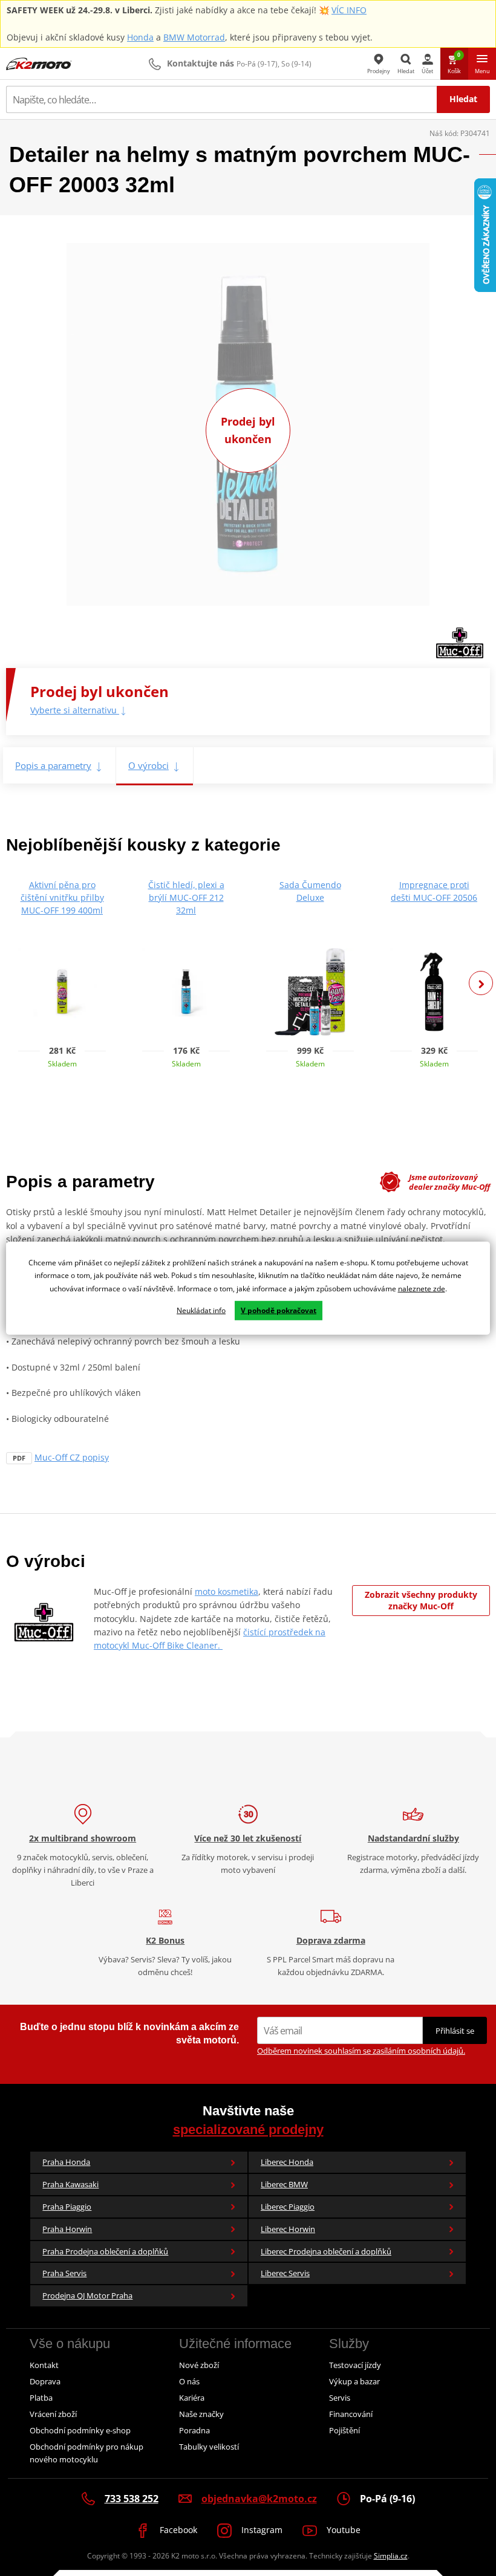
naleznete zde (422, 1289)
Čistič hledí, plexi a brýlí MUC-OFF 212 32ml (186, 897)
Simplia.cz (391, 2556)
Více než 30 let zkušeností (248, 1838)
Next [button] (481, 983)
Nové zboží (199, 2365)
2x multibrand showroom (83, 1838)
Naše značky (201, 2414)
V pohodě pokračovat (279, 1310)
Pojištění (344, 2430)
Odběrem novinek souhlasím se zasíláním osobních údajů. (361, 2051)
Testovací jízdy (355, 2365)
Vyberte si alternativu (75, 710)
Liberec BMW (284, 2184)
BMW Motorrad (194, 37)
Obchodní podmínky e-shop (80, 2430)
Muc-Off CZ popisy (72, 1457)
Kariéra (192, 2398)
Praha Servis (64, 2273)
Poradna (194, 2430)
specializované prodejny (248, 2130)
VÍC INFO (349, 10)
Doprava (45, 2381)
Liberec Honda (287, 2162)
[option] (62, 979)
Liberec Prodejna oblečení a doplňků (326, 2251)
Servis (340, 2398)
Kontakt (44, 2365)
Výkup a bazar (354, 2381)
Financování (351, 2414)
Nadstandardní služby (413, 1838)
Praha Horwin (67, 2229)
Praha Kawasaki (70, 2184)
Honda (140, 37)
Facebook (177, 2530)
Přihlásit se (455, 2031)
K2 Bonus (165, 1940)
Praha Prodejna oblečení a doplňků (105, 2251)
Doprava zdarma (331, 1940)
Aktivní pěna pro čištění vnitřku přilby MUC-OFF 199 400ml (62, 897)
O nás (189, 2381)
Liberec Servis (285, 2273)
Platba (41, 2398)
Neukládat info (201, 1310)
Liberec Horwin (288, 2229)
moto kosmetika (227, 1591)
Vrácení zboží (53, 2414)
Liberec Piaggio (288, 2207)
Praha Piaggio (67, 2207)
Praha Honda (66, 2162)
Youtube (342, 2530)
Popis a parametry (53, 765)
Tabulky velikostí (209, 2447)
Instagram (261, 2530)
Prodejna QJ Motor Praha (87, 2295)
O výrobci (148, 765)
